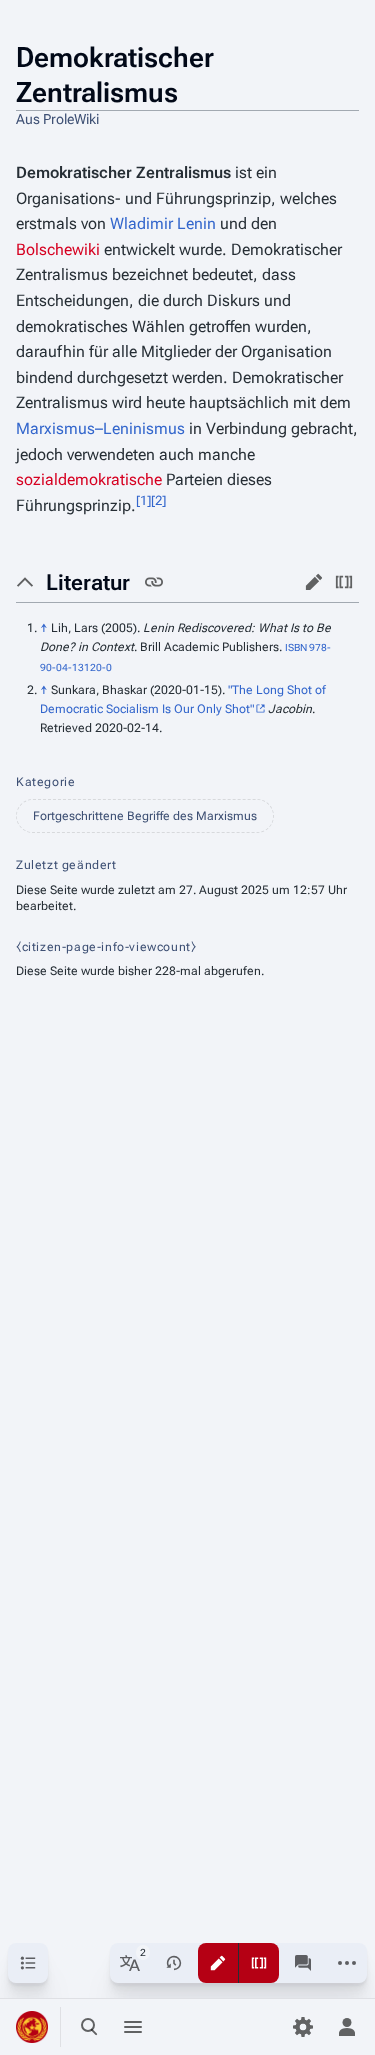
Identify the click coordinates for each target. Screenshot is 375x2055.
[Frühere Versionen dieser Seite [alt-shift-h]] (174, 1963)
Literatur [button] (88, 582)
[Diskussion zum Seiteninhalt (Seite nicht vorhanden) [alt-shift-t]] (303, 1963)
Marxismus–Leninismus (100, 428)
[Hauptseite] (32, 2027)
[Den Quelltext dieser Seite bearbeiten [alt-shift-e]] (259, 1963)
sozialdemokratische (89, 479)
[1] (143, 499)
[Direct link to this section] (154, 582)
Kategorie (45, 782)
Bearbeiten (314, 582)
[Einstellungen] (303, 2027)
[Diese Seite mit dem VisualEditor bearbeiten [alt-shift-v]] (218, 1963)
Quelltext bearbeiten (344, 582)
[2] (158, 499)
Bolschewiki (58, 249)
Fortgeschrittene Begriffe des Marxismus (145, 816)
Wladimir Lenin (163, 223)
